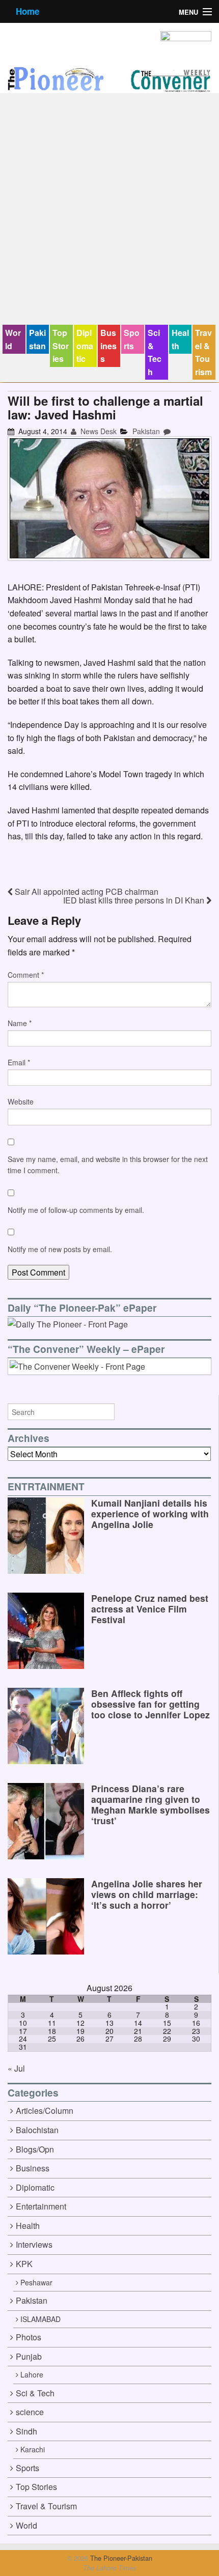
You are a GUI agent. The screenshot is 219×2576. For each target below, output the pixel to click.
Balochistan (37, 2130)
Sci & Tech (155, 352)
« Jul (16, 2068)
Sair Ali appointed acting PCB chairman (86, 891)
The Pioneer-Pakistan (120, 2558)
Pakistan (37, 339)
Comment (26, 975)
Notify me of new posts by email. (60, 1249)
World (13, 339)
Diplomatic (85, 346)
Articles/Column (45, 2111)
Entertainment (41, 2206)
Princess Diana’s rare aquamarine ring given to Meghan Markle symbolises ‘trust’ (150, 1804)
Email (19, 1062)
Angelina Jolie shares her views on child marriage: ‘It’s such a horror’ (147, 1894)
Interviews (34, 2244)
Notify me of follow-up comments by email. (76, 1210)
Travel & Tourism (203, 352)
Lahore (32, 2374)
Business (108, 346)
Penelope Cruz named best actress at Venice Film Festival (150, 1609)
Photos (29, 2337)
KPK (24, 2264)
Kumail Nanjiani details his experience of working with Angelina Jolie (150, 1513)
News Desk (98, 431)
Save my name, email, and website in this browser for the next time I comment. (108, 1165)
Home (28, 11)
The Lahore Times (109, 2568)
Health (180, 339)
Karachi (33, 2449)
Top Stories (61, 346)
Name (20, 1023)
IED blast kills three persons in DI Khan (135, 900)
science (30, 2412)
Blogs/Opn (35, 2149)
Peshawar (36, 2282)
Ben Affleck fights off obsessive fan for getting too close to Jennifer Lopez (150, 1704)
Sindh (26, 2431)
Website (21, 1101)
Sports (132, 339)
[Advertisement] (109, 210)
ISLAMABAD (40, 2319)
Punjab (29, 2356)
